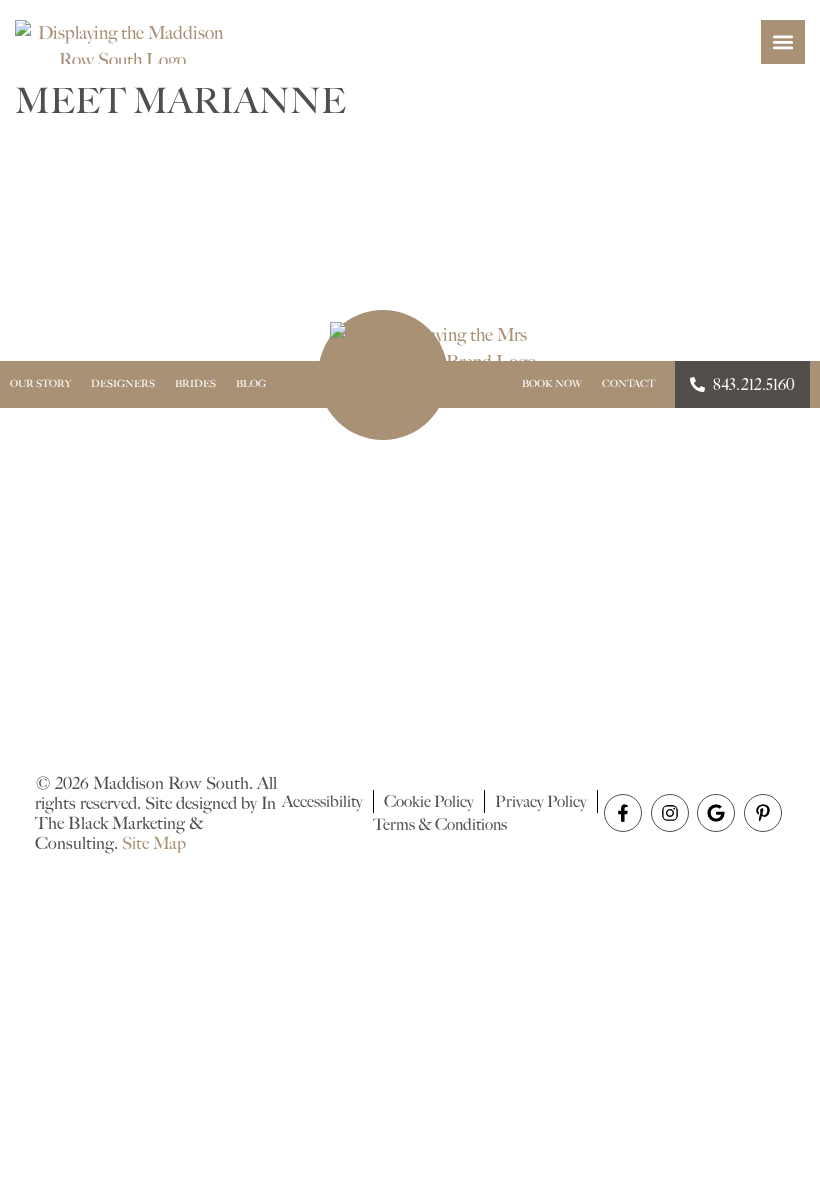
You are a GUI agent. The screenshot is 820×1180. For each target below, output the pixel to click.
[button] (783, 42)
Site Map (154, 843)
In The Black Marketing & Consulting (155, 823)
